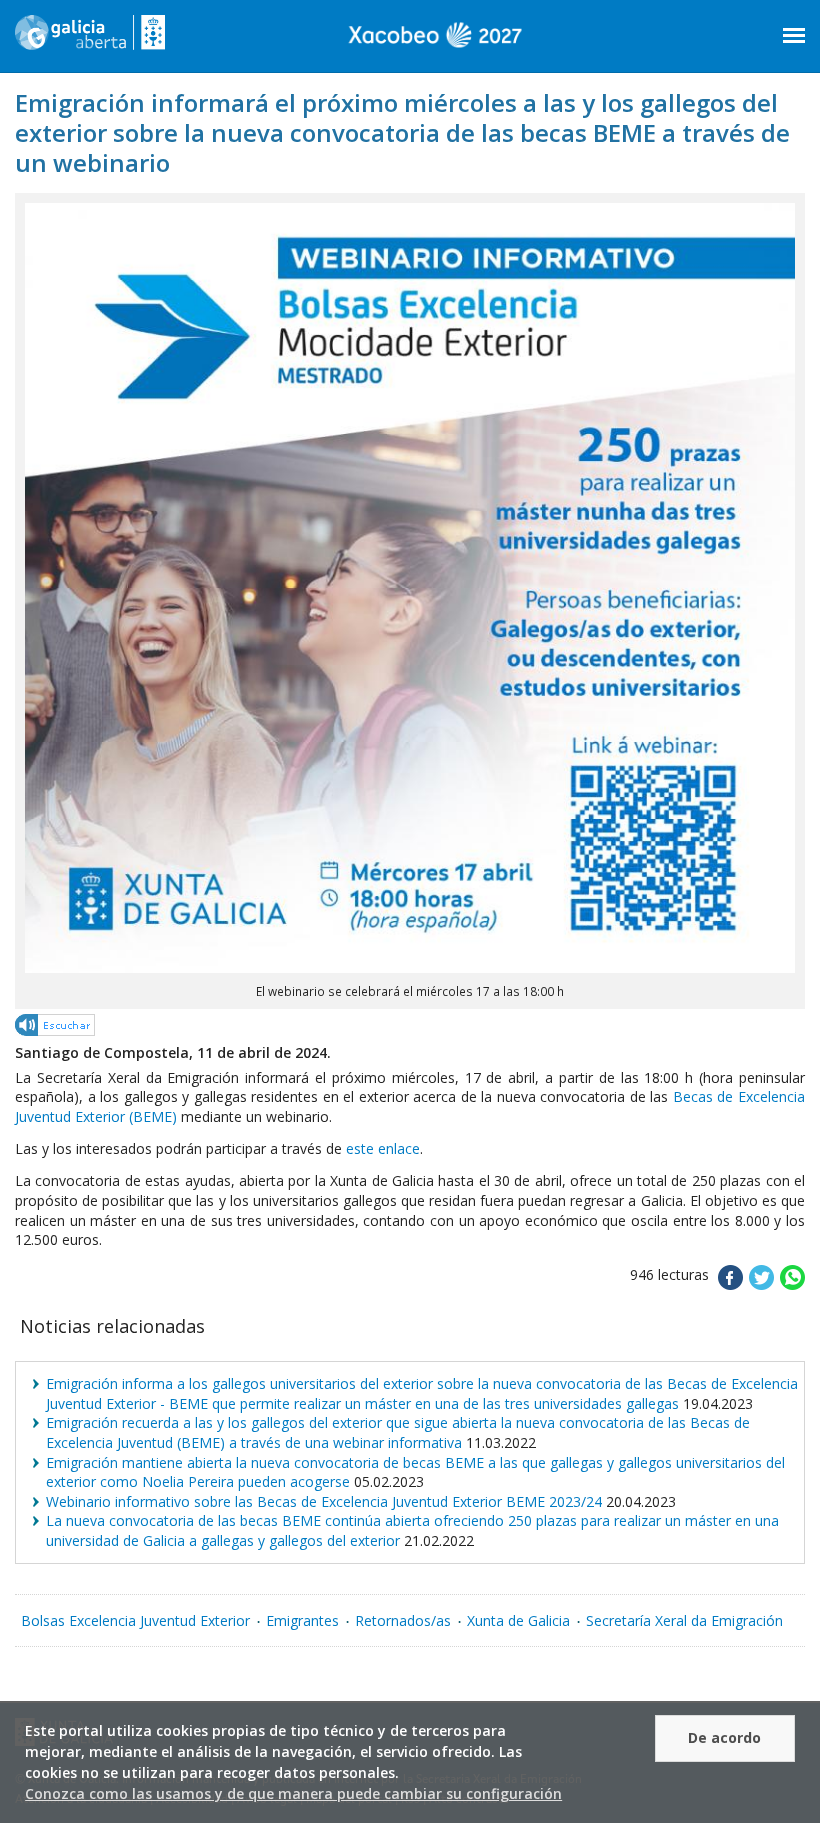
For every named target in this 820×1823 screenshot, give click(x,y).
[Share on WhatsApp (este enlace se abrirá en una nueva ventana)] (792, 1284)
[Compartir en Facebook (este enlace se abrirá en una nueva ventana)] (730, 1284)
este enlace (383, 1148)
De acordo (724, 1737)
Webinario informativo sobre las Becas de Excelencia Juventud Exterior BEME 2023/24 (324, 1501)
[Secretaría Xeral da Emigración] (90, 40)
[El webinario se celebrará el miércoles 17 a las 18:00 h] (410, 967)
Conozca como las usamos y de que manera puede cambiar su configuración (293, 1793)
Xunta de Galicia (518, 1620)
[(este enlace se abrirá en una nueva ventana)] (56, 1028)
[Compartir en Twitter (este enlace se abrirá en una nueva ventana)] (761, 1284)
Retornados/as (403, 1620)
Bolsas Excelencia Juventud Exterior (135, 1620)
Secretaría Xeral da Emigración (684, 1620)
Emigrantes (302, 1620)
